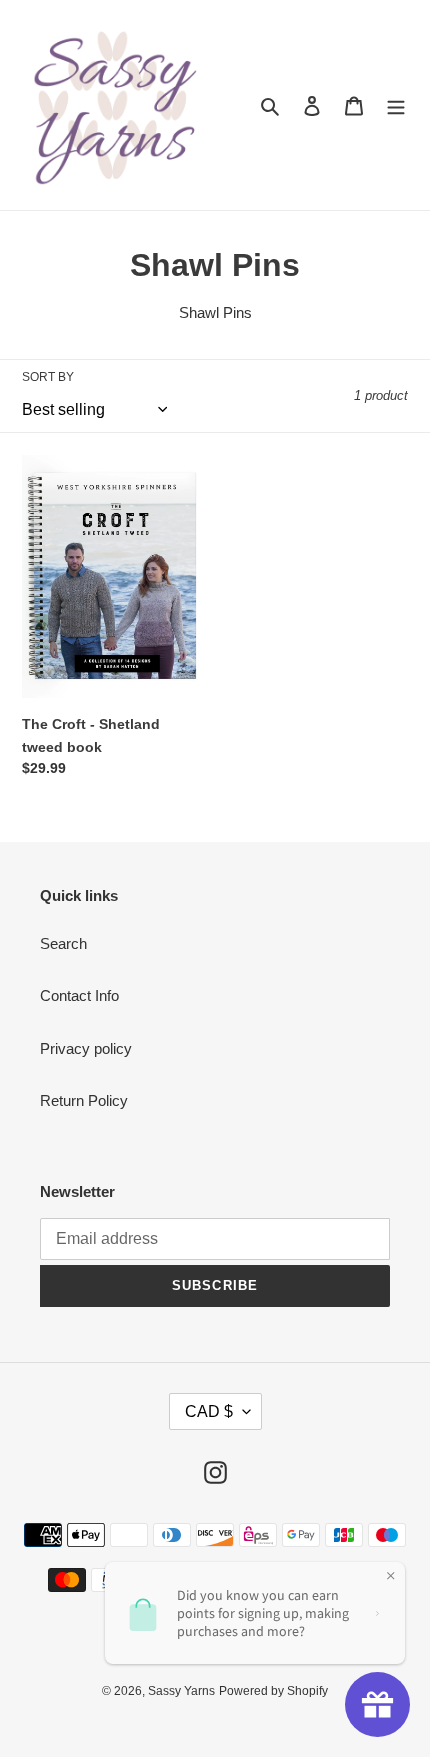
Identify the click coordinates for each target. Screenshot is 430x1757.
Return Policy (84, 1100)
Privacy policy (86, 1048)
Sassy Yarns (181, 1691)
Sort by (48, 377)
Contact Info (79, 995)
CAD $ (209, 1411)
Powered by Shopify (273, 1691)
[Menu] (396, 105)
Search (63, 943)
